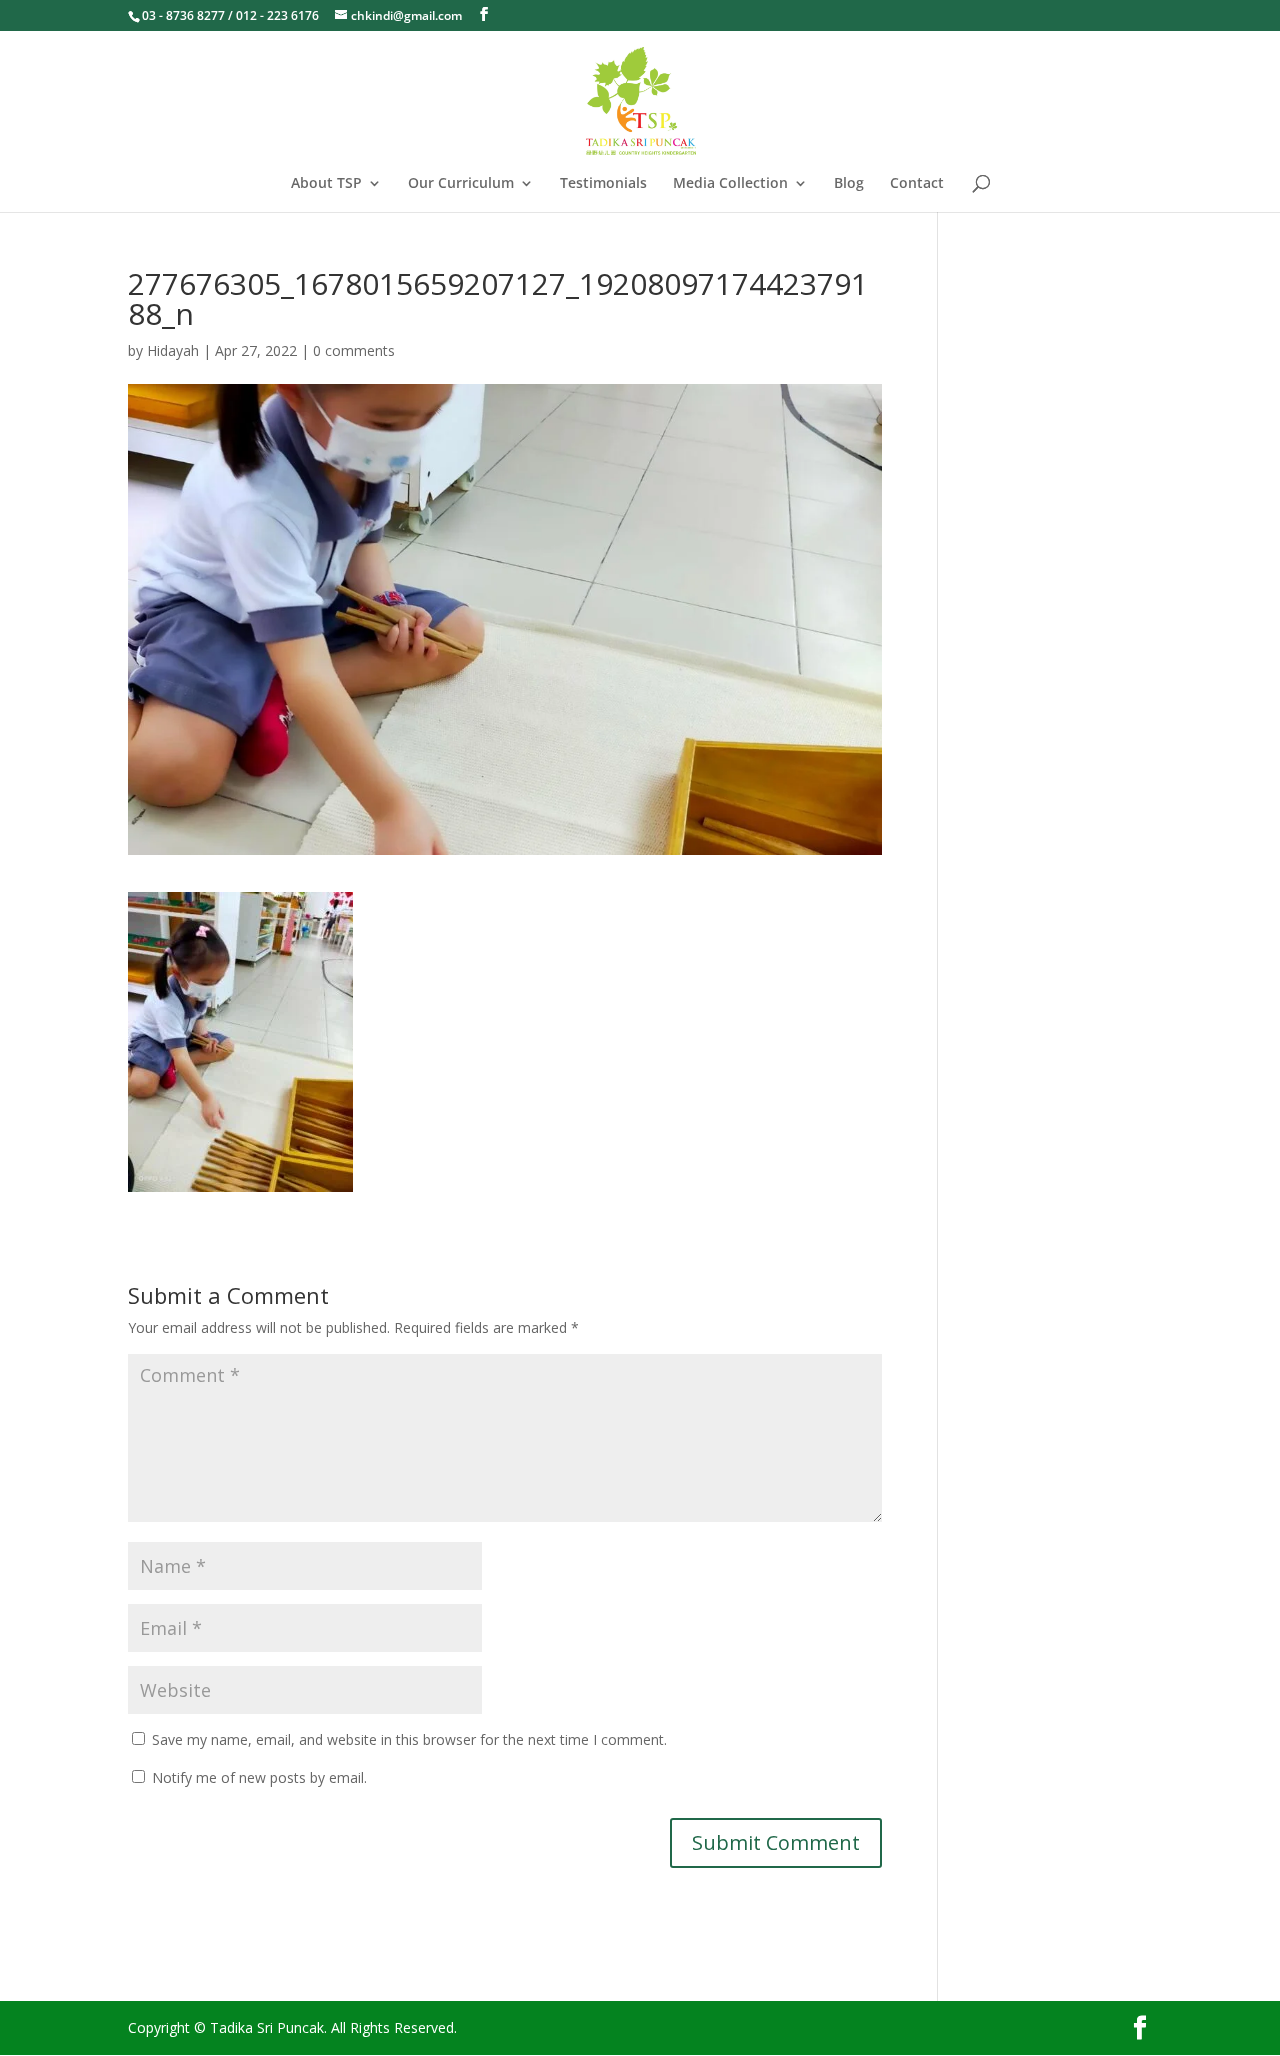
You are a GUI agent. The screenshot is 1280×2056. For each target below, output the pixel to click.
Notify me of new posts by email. (259, 1777)
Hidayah (173, 350)
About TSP (326, 184)
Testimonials (603, 184)
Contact (917, 184)
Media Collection (730, 184)
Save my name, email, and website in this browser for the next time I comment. (409, 1739)
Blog (849, 184)
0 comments (354, 350)
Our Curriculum (461, 184)
